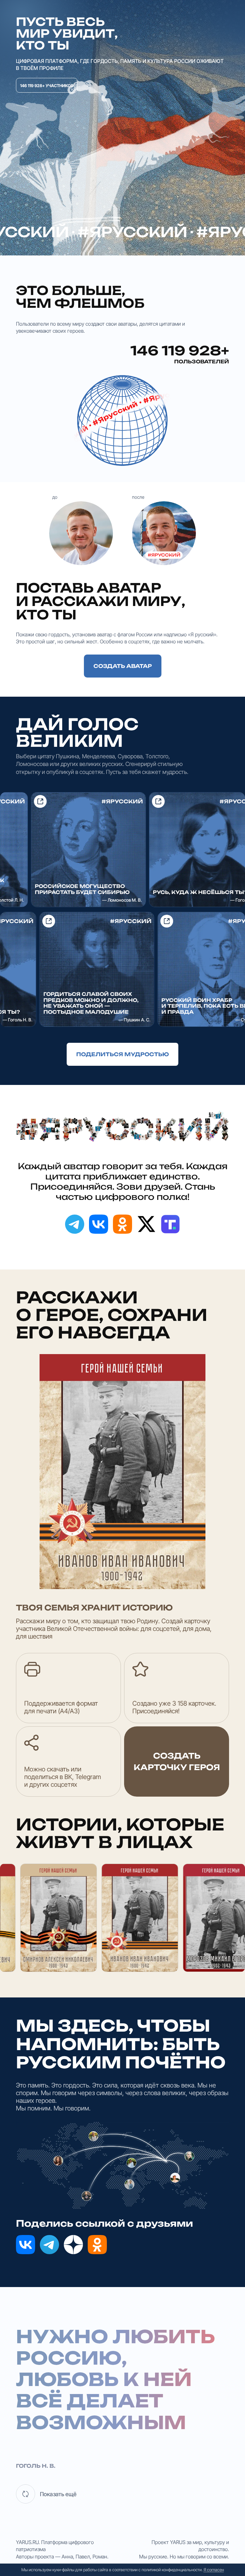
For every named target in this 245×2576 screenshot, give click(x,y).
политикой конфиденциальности (172, 2570)
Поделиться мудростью (122, 1054)
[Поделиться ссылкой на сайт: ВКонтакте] (99, 1224)
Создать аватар (123, 666)
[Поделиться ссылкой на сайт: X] (146, 1224)
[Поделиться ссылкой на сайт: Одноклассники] (122, 1224)
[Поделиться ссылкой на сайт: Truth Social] (170, 1224)
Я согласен (214, 2570)
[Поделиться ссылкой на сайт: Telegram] (75, 1224)
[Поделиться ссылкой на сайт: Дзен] (73, 2245)
